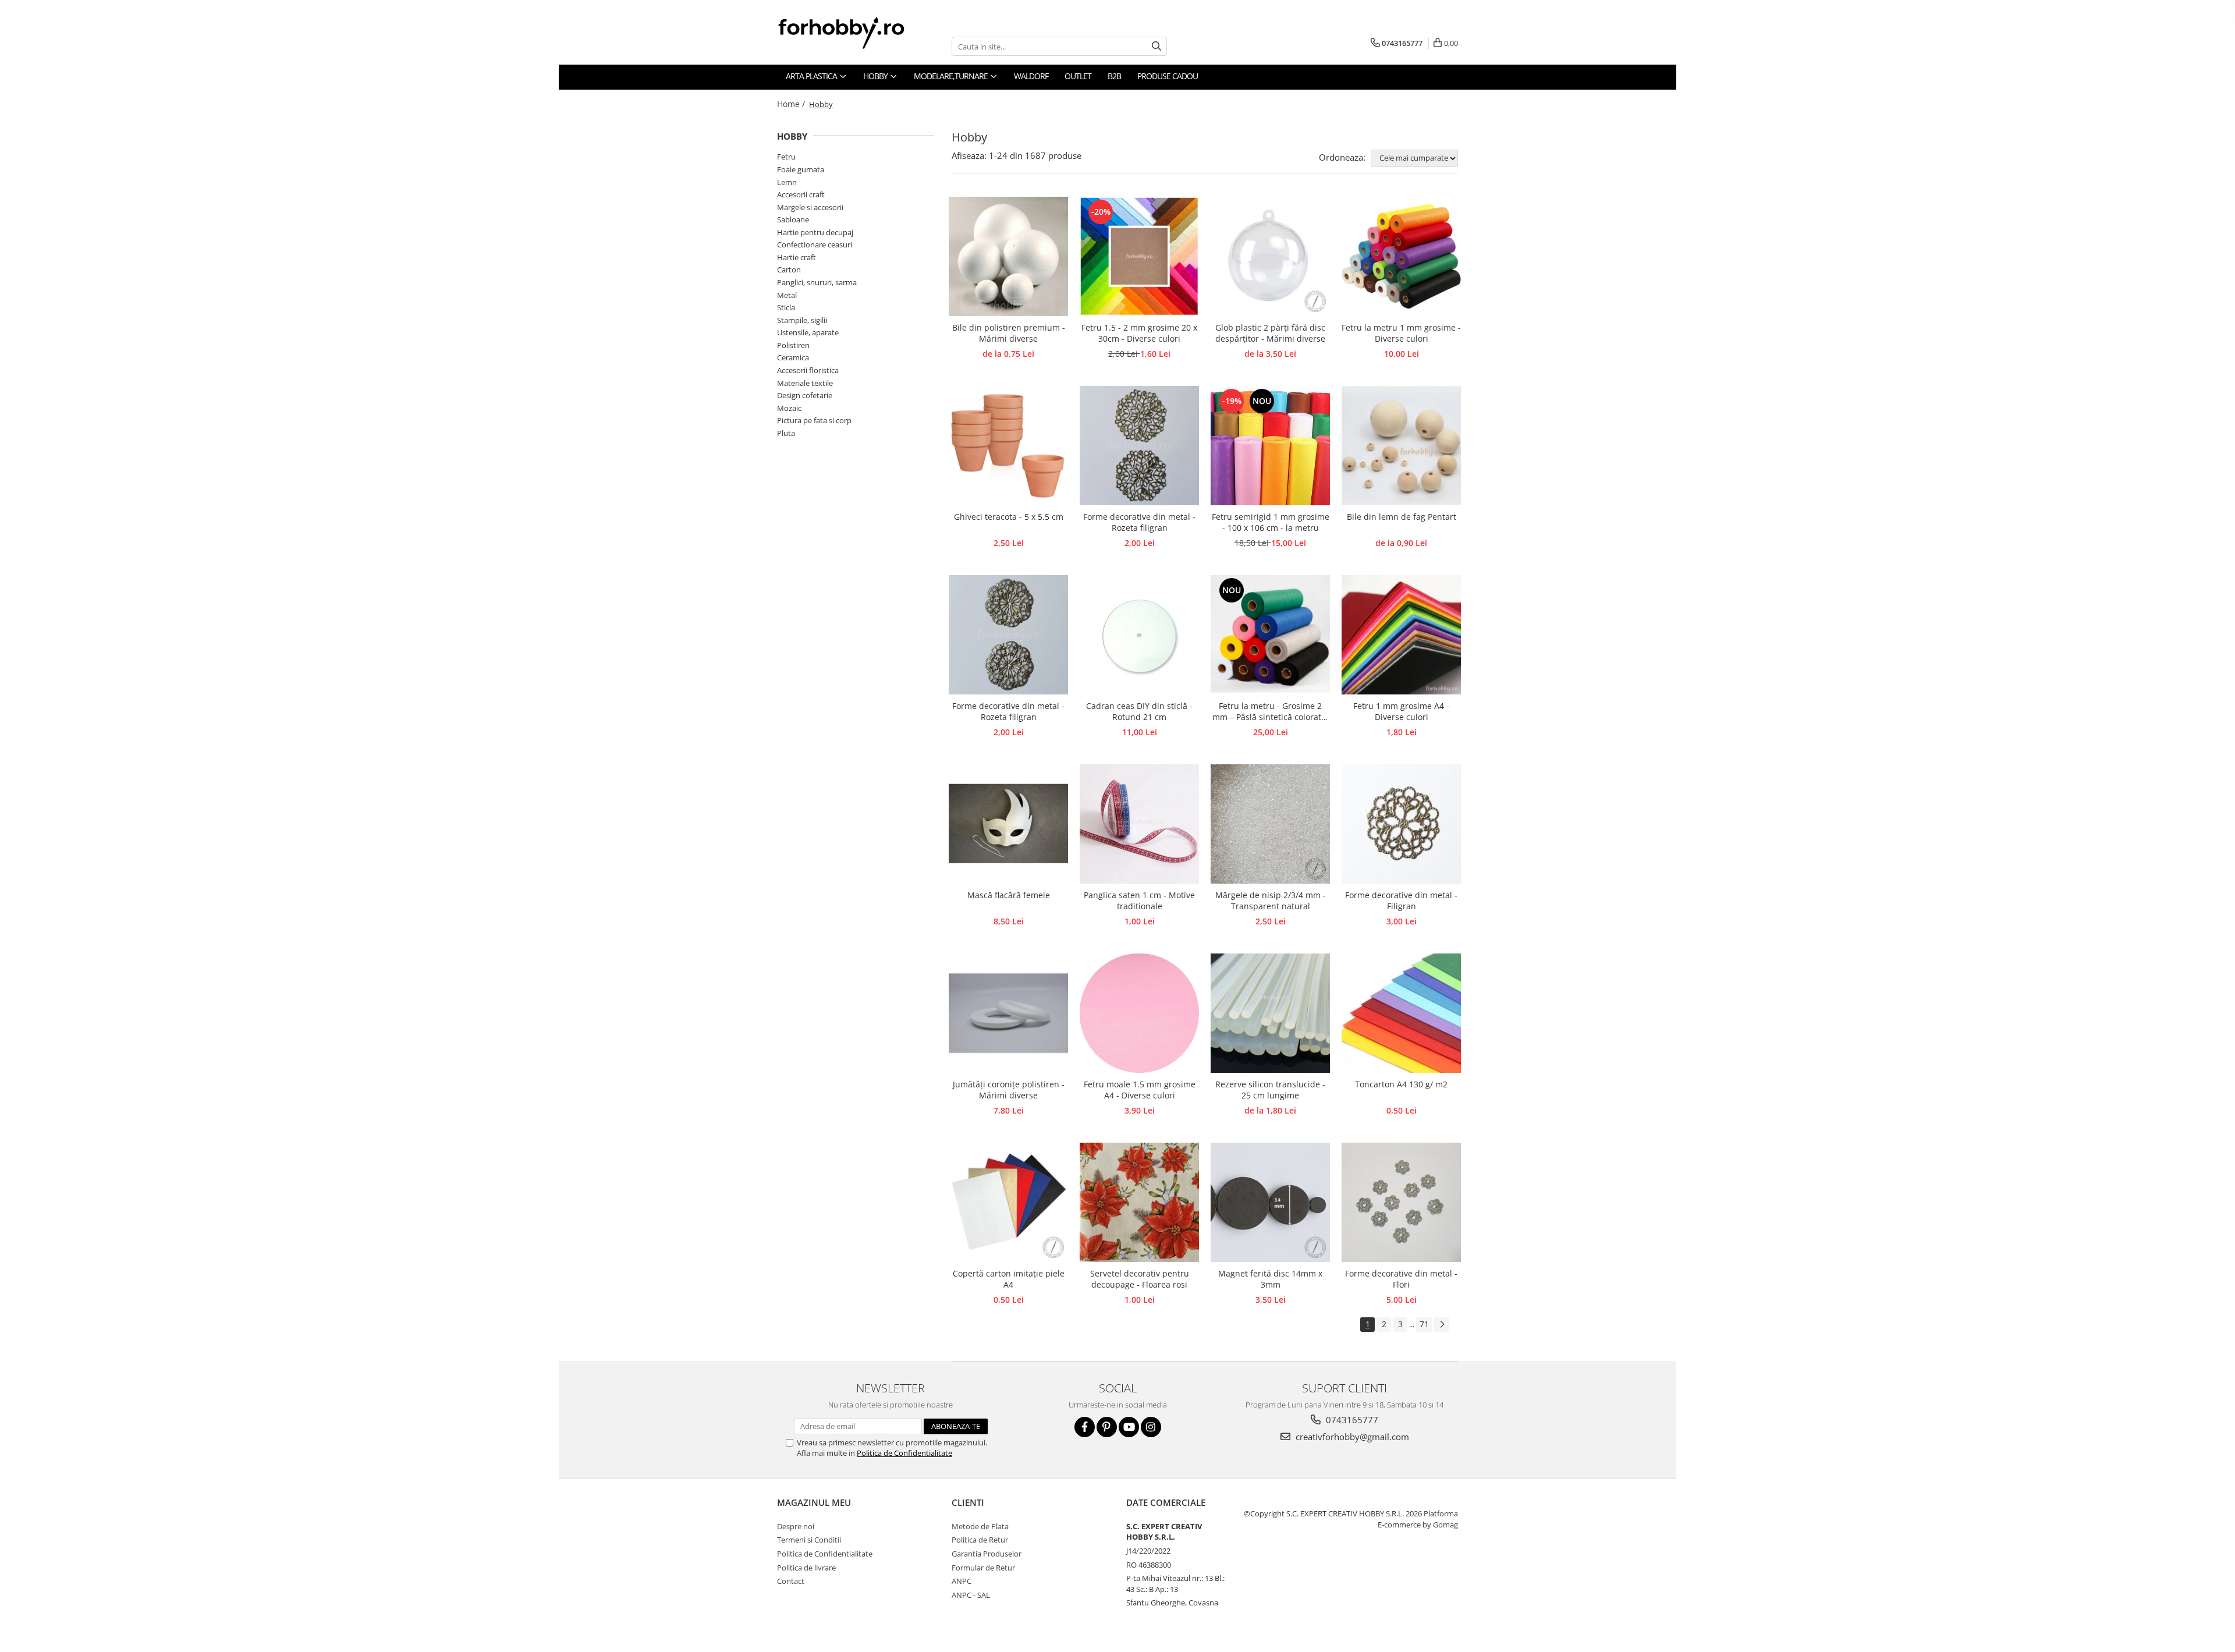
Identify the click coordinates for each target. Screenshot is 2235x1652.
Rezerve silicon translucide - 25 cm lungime (1270, 1090)
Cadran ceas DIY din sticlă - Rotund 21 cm (1139, 711)
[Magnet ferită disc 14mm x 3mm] (1270, 1202)
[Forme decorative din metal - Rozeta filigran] (1139, 446)
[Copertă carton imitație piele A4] (1008, 1202)
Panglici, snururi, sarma (817, 282)
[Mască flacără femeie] (1008, 824)
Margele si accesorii (810, 207)
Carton (789, 270)
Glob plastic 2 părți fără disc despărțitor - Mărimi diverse (1270, 333)
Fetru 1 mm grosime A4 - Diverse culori (1401, 711)
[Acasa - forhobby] (853, 33)
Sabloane (793, 219)
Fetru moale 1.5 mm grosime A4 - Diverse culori (1140, 1090)
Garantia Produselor (987, 1554)
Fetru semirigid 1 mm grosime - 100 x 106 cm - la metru (1271, 522)
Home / (792, 104)
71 (1424, 1324)
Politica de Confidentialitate (904, 1453)
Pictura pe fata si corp (814, 420)
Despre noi (796, 1526)
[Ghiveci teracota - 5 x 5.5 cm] (1008, 446)
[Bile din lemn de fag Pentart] (1401, 446)
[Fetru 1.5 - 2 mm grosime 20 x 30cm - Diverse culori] (1139, 256)
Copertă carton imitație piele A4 (1009, 1279)
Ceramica (793, 357)
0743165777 (1351, 1420)
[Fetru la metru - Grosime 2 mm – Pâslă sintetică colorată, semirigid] (1270, 635)
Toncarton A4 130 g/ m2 (1401, 1084)
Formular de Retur (983, 1568)
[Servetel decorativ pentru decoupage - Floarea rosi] (1139, 1202)
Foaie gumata (801, 169)
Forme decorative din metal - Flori (1401, 1279)
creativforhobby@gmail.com (1351, 1437)
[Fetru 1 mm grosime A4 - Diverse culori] (1401, 635)
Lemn (787, 182)
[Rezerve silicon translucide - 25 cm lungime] (1270, 1013)
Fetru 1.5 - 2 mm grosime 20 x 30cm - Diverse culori (1139, 333)
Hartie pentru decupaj (815, 232)
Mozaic (789, 408)
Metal (787, 295)
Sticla (786, 307)
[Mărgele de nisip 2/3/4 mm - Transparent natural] (1270, 824)
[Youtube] (1129, 1427)
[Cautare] (1156, 46)
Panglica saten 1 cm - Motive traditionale (1139, 901)
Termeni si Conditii (809, 1540)
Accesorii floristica (808, 370)
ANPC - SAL (971, 1595)
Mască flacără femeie (1009, 895)
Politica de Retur (980, 1540)
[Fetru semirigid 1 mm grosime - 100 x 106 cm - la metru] (1270, 446)
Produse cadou (1168, 76)
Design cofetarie (805, 395)
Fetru (786, 157)
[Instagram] (1151, 1427)
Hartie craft (797, 257)
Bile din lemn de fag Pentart (1402, 517)
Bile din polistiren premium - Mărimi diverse (1009, 333)
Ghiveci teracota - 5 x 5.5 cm (1009, 517)
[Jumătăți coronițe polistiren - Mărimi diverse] (1008, 1013)
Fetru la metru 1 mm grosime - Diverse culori (1401, 333)
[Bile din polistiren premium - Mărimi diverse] (1008, 256)
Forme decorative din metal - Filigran (1401, 901)
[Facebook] (1085, 1427)
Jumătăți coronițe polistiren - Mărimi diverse (1009, 1090)
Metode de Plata (980, 1526)
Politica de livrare (806, 1568)
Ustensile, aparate (808, 332)
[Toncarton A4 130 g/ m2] (1401, 1013)
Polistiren (793, 345)
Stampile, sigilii (802, 320)
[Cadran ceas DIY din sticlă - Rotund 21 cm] (1139, 635)
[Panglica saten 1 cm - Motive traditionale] (1139, 824)
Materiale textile (805, 383)
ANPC (962, 1581)
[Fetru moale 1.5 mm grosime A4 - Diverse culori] (1139, 1013)
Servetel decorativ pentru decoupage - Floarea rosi (1140, 1279)
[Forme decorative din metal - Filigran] (1401, 824)
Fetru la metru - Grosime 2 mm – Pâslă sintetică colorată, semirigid (1270, 712)
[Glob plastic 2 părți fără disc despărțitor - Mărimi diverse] (1270, 256)
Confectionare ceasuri (815, 244)
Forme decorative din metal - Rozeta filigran (1139, 522)
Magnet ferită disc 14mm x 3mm (1270, 1279)
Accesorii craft (801, 194)
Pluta (786, 433)
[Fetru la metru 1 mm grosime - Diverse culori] (1401, 256)
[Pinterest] (1107, 1427)
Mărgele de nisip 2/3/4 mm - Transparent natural (1271, 901)
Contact (791, 1581)
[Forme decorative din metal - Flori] (1401, 1202)
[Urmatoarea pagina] (1442, 1325)
